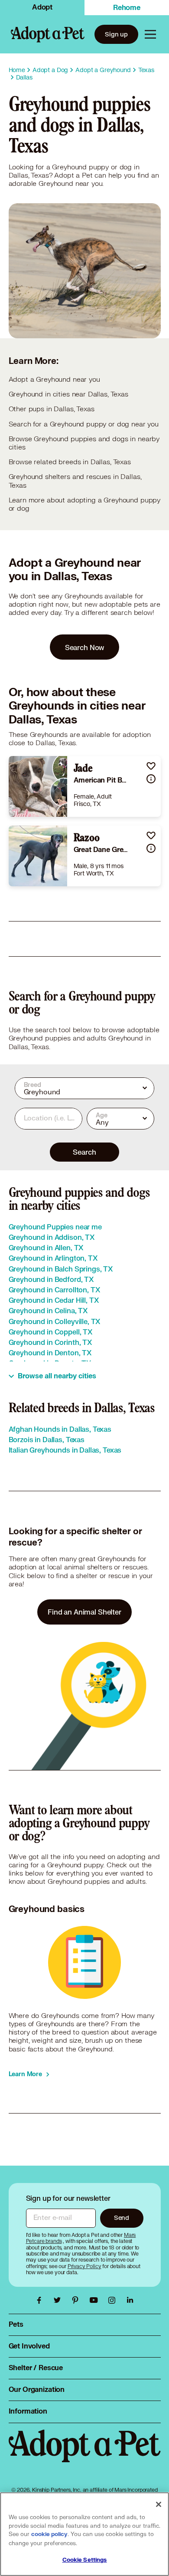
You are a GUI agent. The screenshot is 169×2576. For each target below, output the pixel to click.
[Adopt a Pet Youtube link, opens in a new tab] (96, 2300)
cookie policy (49, 2534)
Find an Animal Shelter (84, 1612)
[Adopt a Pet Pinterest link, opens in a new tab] (78, 2300)
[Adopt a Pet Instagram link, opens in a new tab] (114, 2300)
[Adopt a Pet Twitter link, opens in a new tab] (59, 2300)
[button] (151, 766)
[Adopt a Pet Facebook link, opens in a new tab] (41, 2300)
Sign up (116, 34)
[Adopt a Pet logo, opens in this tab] (85, 2455)
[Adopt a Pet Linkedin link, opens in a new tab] (130, 2300)
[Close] (159, 2504)
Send (122, 2218)
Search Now (85, 647)
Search (84, 1152)
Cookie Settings (85, 2560)
